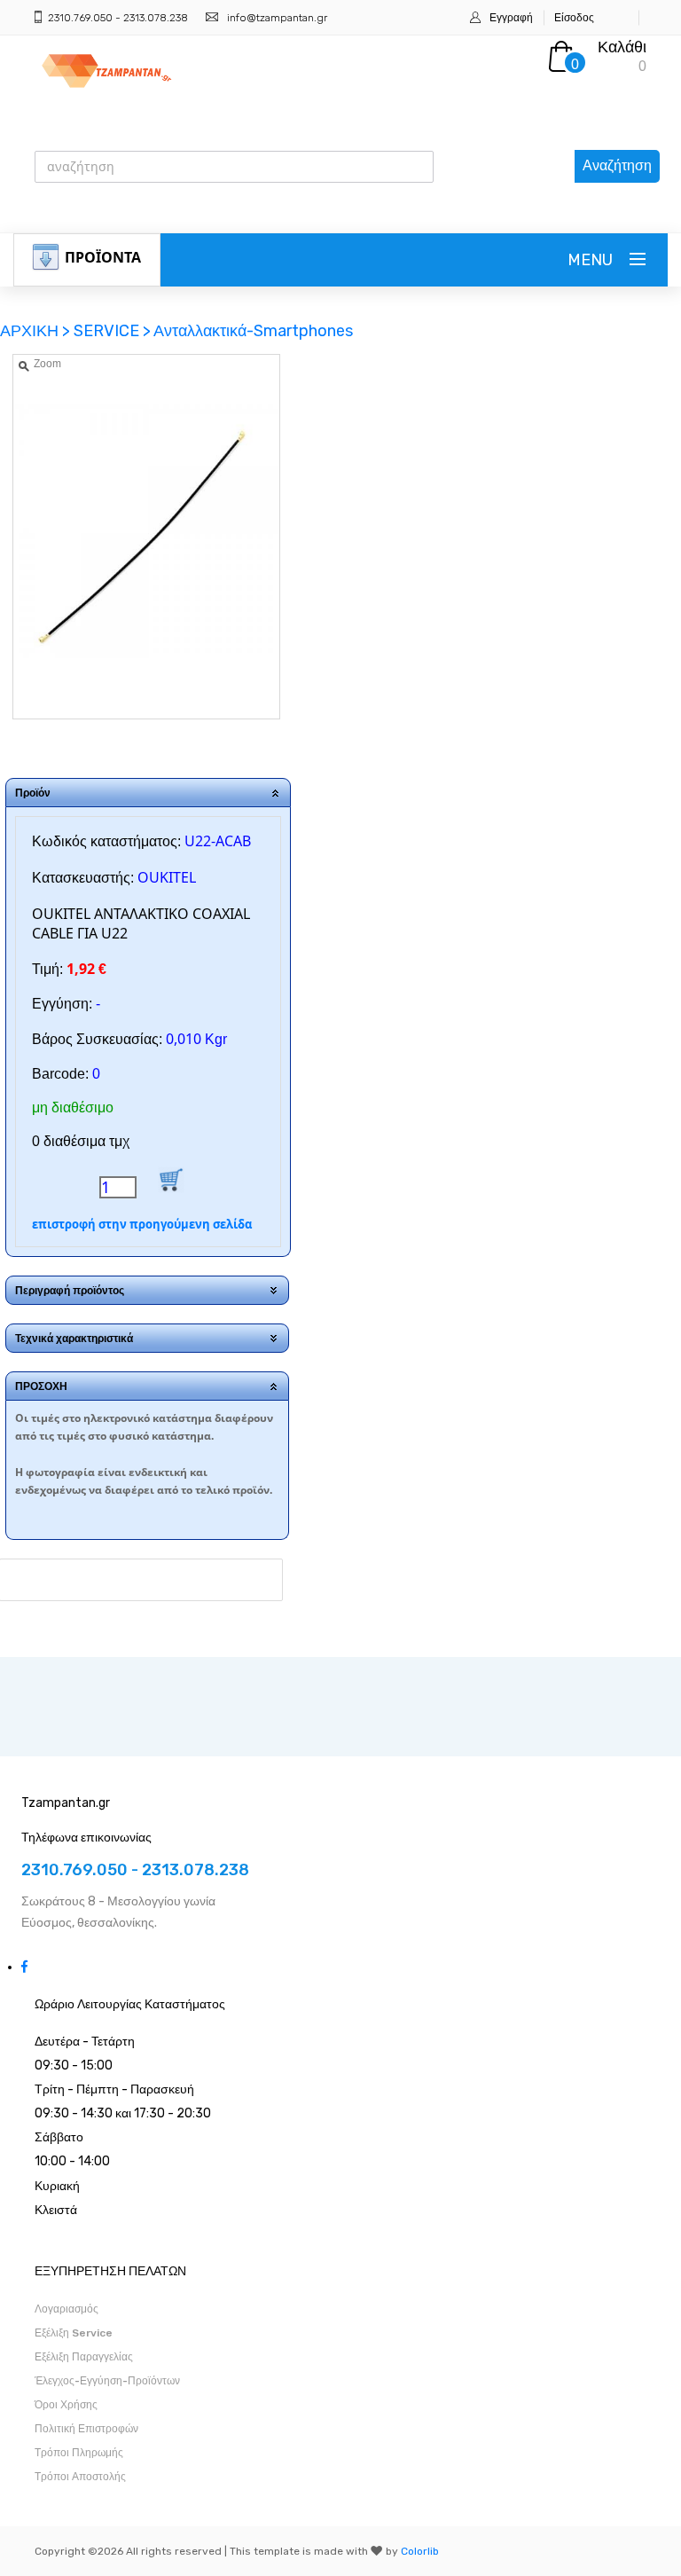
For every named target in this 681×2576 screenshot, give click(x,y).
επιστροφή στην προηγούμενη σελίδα (142, 1224)
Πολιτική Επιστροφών (86, 2429)
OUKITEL (167, 877)
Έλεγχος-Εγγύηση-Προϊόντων (107, 2381)
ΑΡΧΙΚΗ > (37, 331)
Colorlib (420, 2551)
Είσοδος (574, 18)
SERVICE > (112, 331)
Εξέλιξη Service (74, 2333)
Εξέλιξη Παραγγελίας (84, 2357)
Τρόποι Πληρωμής (79, 2453)
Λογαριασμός (67, 2309)
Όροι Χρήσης (66, 2405)
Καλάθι (622, 47)
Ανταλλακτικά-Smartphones (253, 331)
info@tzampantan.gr (277, 18)
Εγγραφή (511, 18)
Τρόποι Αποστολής (80, 2477)
